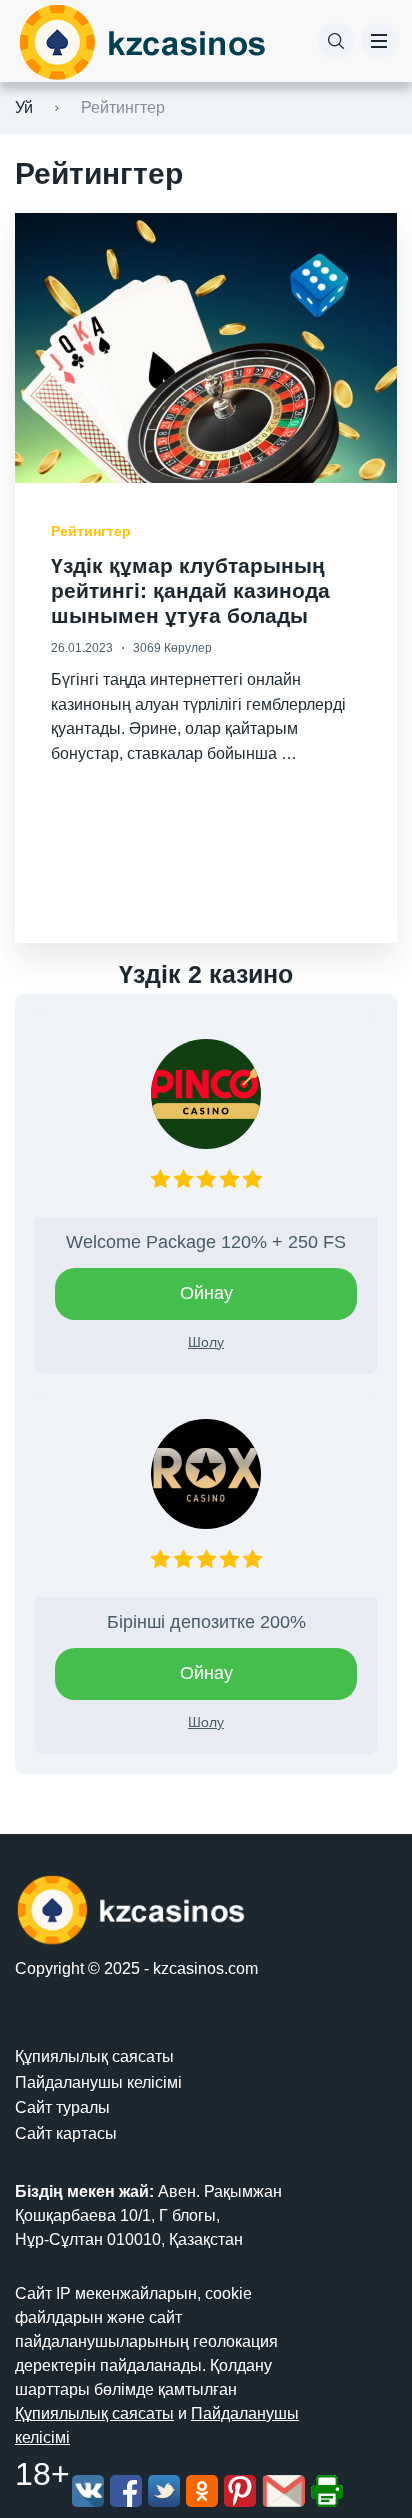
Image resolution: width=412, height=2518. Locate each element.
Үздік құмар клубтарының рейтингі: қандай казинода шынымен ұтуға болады (190, 590)
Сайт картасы (66, 2133)
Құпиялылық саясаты (94, 2056)
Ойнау (206, 1293)
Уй (24, 107)
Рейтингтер (91, 531)
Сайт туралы (62, 2107)
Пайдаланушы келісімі (98, 2082)
